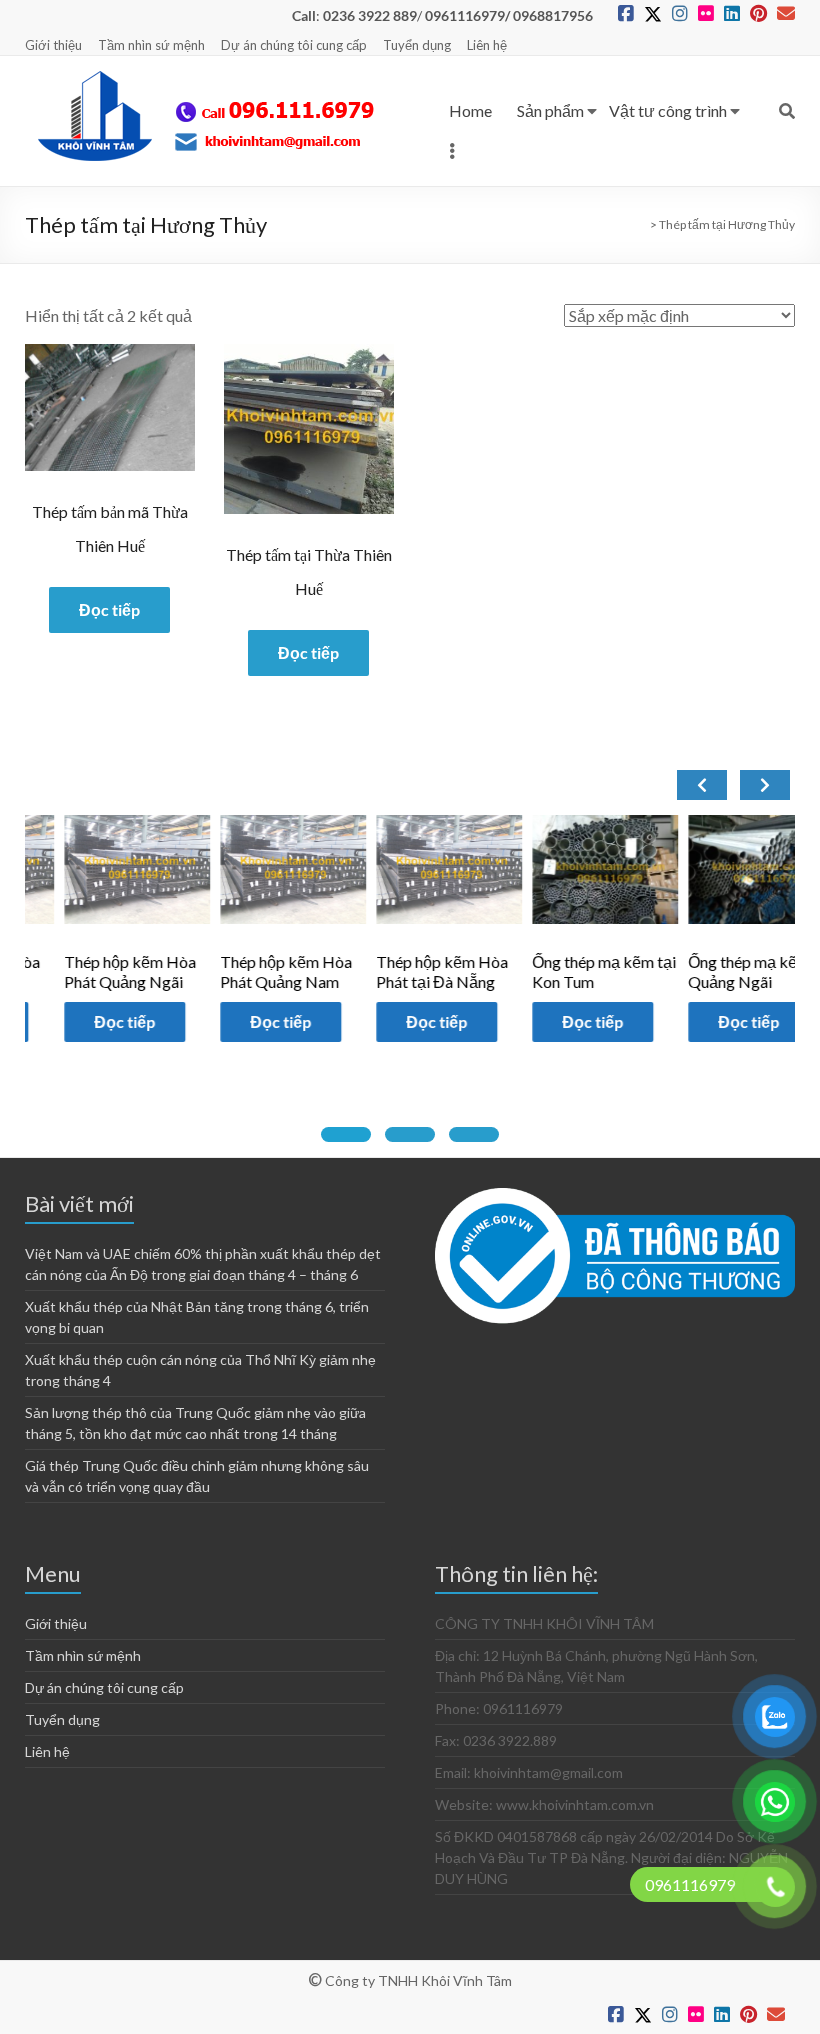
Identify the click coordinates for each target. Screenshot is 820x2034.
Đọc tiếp (109, 609)
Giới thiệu (53, 45)
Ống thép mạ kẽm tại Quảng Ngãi (722, 971)
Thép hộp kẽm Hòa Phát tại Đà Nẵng (404, 971)
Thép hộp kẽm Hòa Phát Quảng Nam (248, 971)
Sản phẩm (550, 110)
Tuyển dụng (417, 45)
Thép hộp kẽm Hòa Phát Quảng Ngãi (91, 971)
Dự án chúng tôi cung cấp (294, 45)
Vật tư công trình (668, 110)
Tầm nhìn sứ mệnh (151, 45)
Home (470, 110)
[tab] (346, 1134)
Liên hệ (487, 45)
